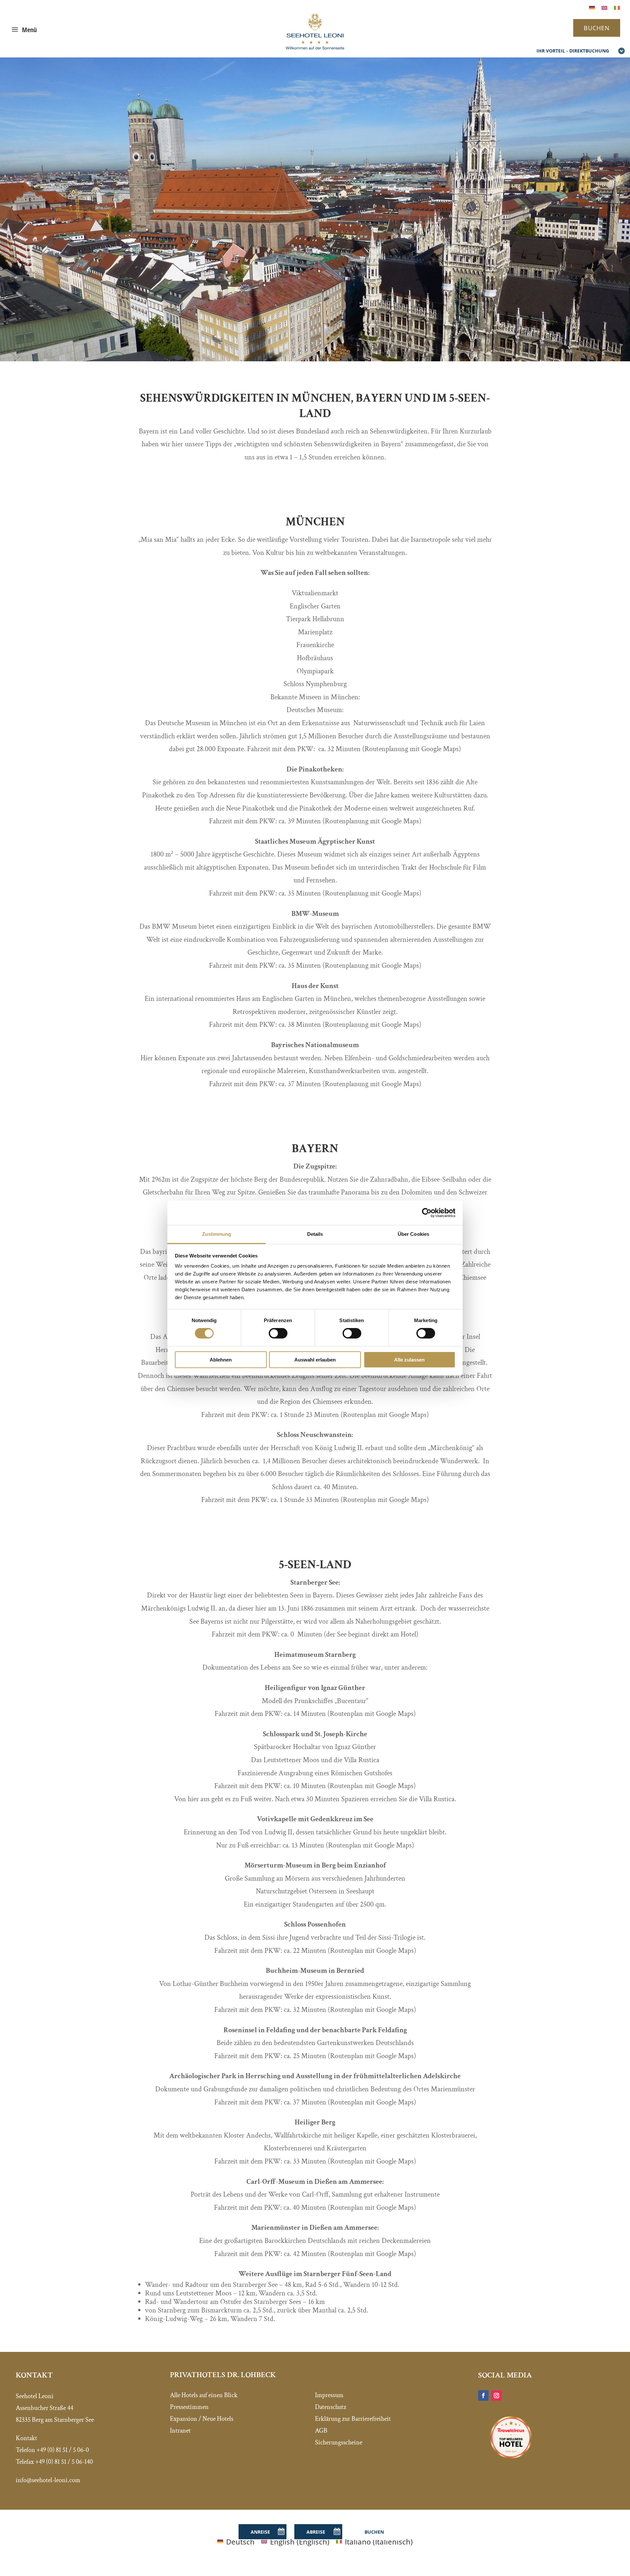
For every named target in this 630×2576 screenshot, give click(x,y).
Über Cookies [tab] (413, 1234)
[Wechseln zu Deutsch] (592, 7)
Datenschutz (331, 2407)
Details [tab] (315, 1234)
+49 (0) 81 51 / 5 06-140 (64, 2462)
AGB (321, 2431)
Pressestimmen (189, 2407)
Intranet (180, 2431)
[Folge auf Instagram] (496, 2396)
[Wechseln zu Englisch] (604, 7)
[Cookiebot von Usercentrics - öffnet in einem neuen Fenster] (427, 1213)
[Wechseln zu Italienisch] (617, 7)
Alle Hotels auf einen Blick (204, 2395)
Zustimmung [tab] (217, 1234)
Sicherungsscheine (339, 2442)
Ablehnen (221, 1360)
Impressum (329, 2395)
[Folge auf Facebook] (483, 2396)
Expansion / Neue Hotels (202, 2419)
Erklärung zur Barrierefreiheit (353, 2419)
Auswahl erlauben (315, 1360)
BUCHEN (597, 28)
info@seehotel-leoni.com (48, 2480)
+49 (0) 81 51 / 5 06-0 (63, 2450)
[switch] (278, 1333)
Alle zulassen (409, 1360)
